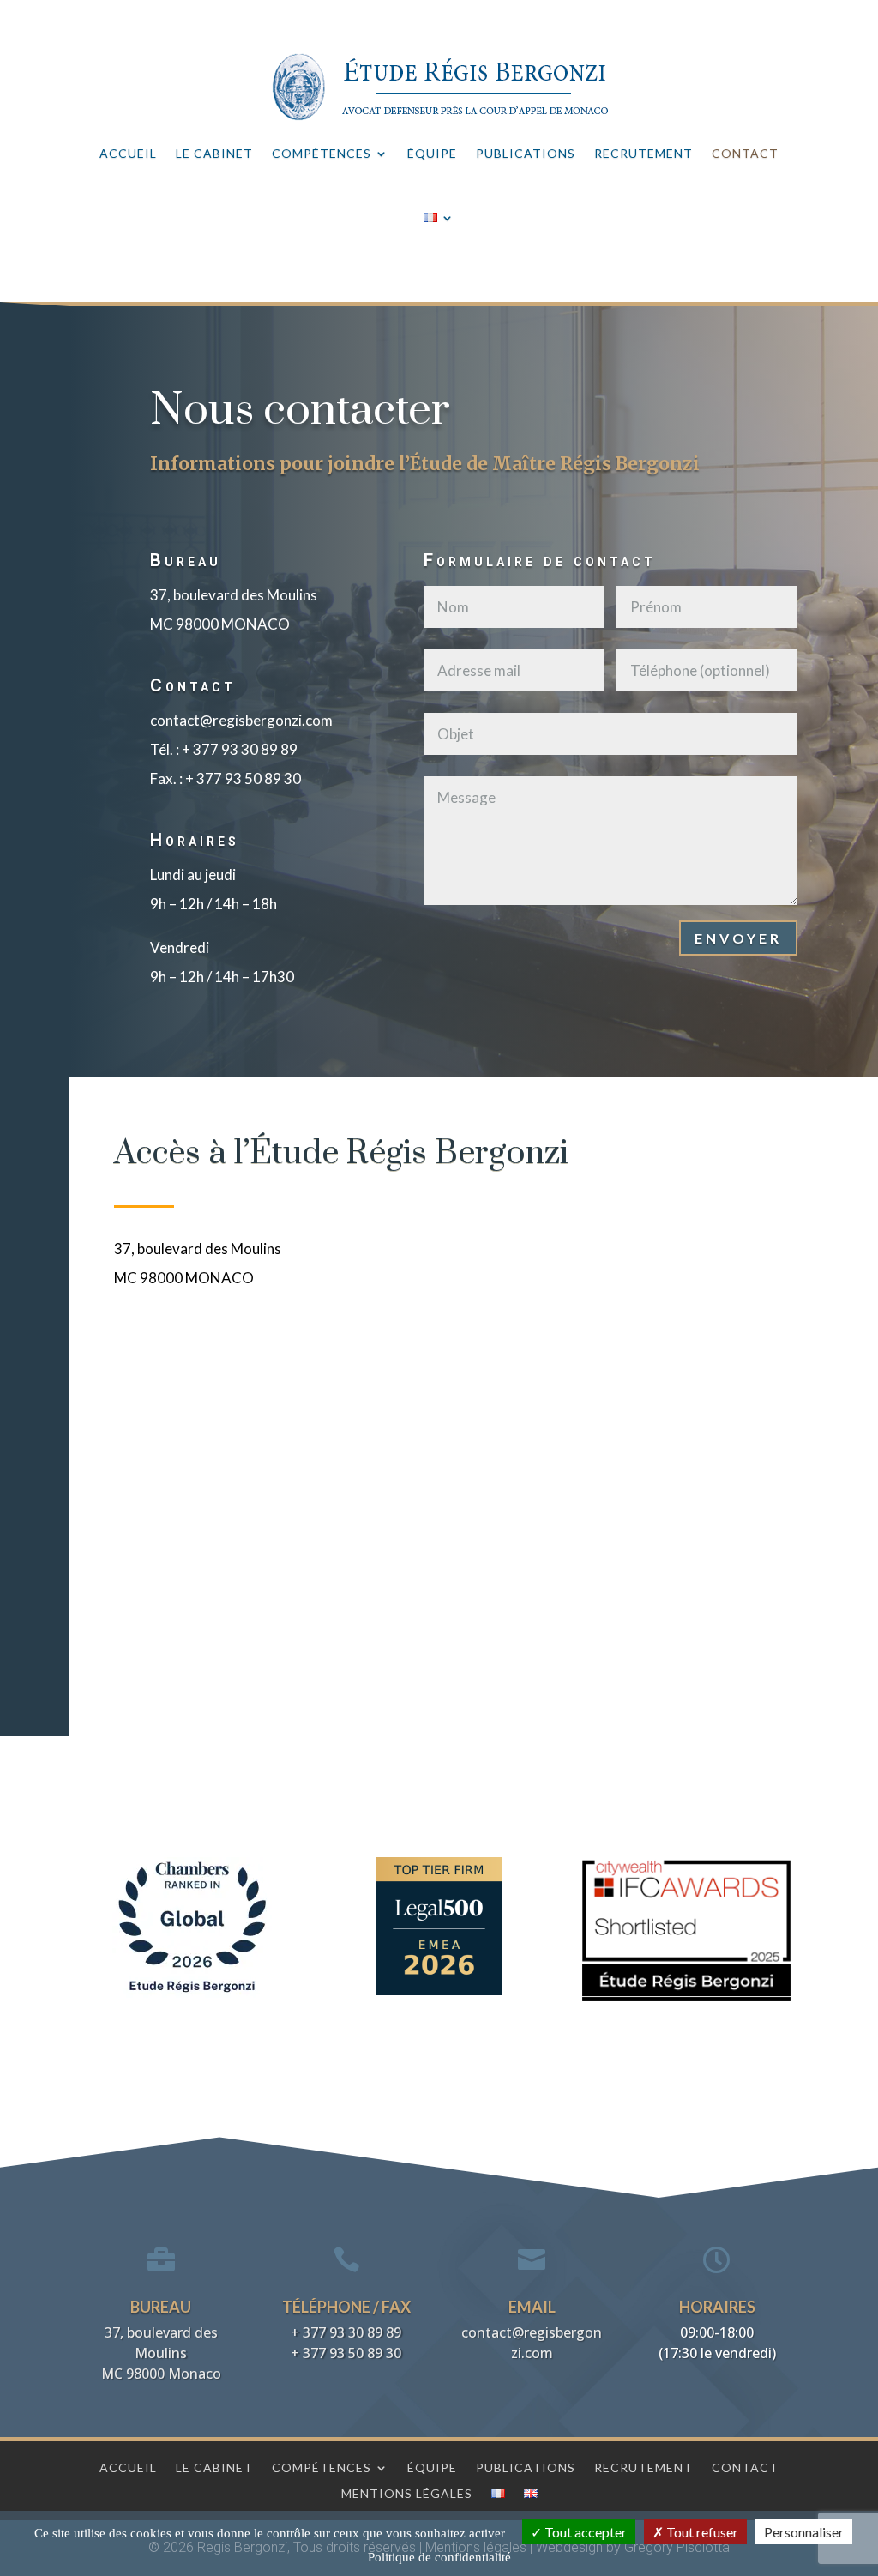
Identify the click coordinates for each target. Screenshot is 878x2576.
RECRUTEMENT (643, 153)
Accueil (128, 2467)
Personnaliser (804, 2532)
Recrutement (643, 2467)
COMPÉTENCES (322, 153)
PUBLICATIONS (526, 153)
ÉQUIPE (432, 153)
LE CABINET (214, 153)
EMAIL (532, 2307)
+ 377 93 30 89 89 (240, 749)
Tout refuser (701, 2532)
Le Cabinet (214, 2467)
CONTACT (745, 153)
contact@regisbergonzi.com (241, 720)
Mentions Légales (407, 2493)
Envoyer (738, 938)
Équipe (432, 2467)
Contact (745, 2467)
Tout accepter (584, 2532)
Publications (526, 2467)
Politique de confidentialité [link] (439, 2557)
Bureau (161, 2307)
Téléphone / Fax (346, 2307)
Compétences (322, 2467)
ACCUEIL (128, 153)
